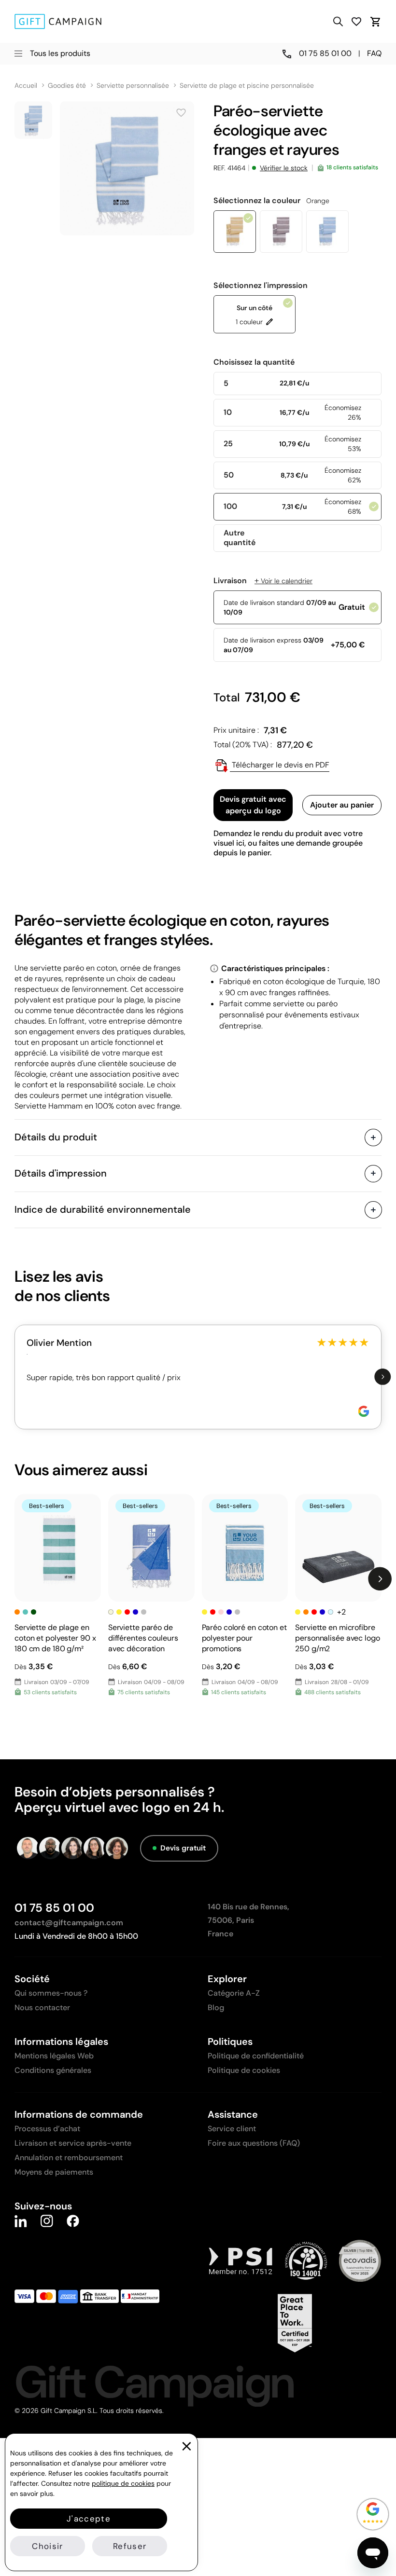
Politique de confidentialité (256, 2056)
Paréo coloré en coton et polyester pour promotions (244, 1638)
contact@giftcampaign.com (69, 1923)
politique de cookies (123, 2483)
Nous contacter (42, 2007)
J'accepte (89, 2519)
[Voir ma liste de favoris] (356, 21)
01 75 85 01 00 (54, 1908)
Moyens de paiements (54, 2172)
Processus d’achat (47, 2129)
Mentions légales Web (54, 2056)
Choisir (47, 2546)
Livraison (263, 581)
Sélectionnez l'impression (261, 286)
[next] (383, 1377)
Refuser (130, 2546)
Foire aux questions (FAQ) (254, 2143)
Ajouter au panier (342, 805)
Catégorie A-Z (234, 1993)
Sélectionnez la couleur (271, 201)
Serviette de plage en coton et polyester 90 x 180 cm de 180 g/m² (55, 1638)
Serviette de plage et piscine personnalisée (247, 86)
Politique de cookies (244, 2070)
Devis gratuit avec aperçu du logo (253, 805)
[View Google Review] (364, 1411)
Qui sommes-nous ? (51, 1993)
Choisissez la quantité (254, 362)
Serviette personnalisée (133, 86)
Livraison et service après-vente (73, 2143)
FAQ (374, 53)
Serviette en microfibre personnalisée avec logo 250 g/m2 (337, 1638)
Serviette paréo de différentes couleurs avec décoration (143, 1638)
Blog (216, 2007)
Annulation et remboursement (69, 2158)
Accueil (26, 86)
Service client (232, 2129)
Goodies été (67, 86)
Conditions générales (53, 2070)
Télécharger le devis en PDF (280, 765)
